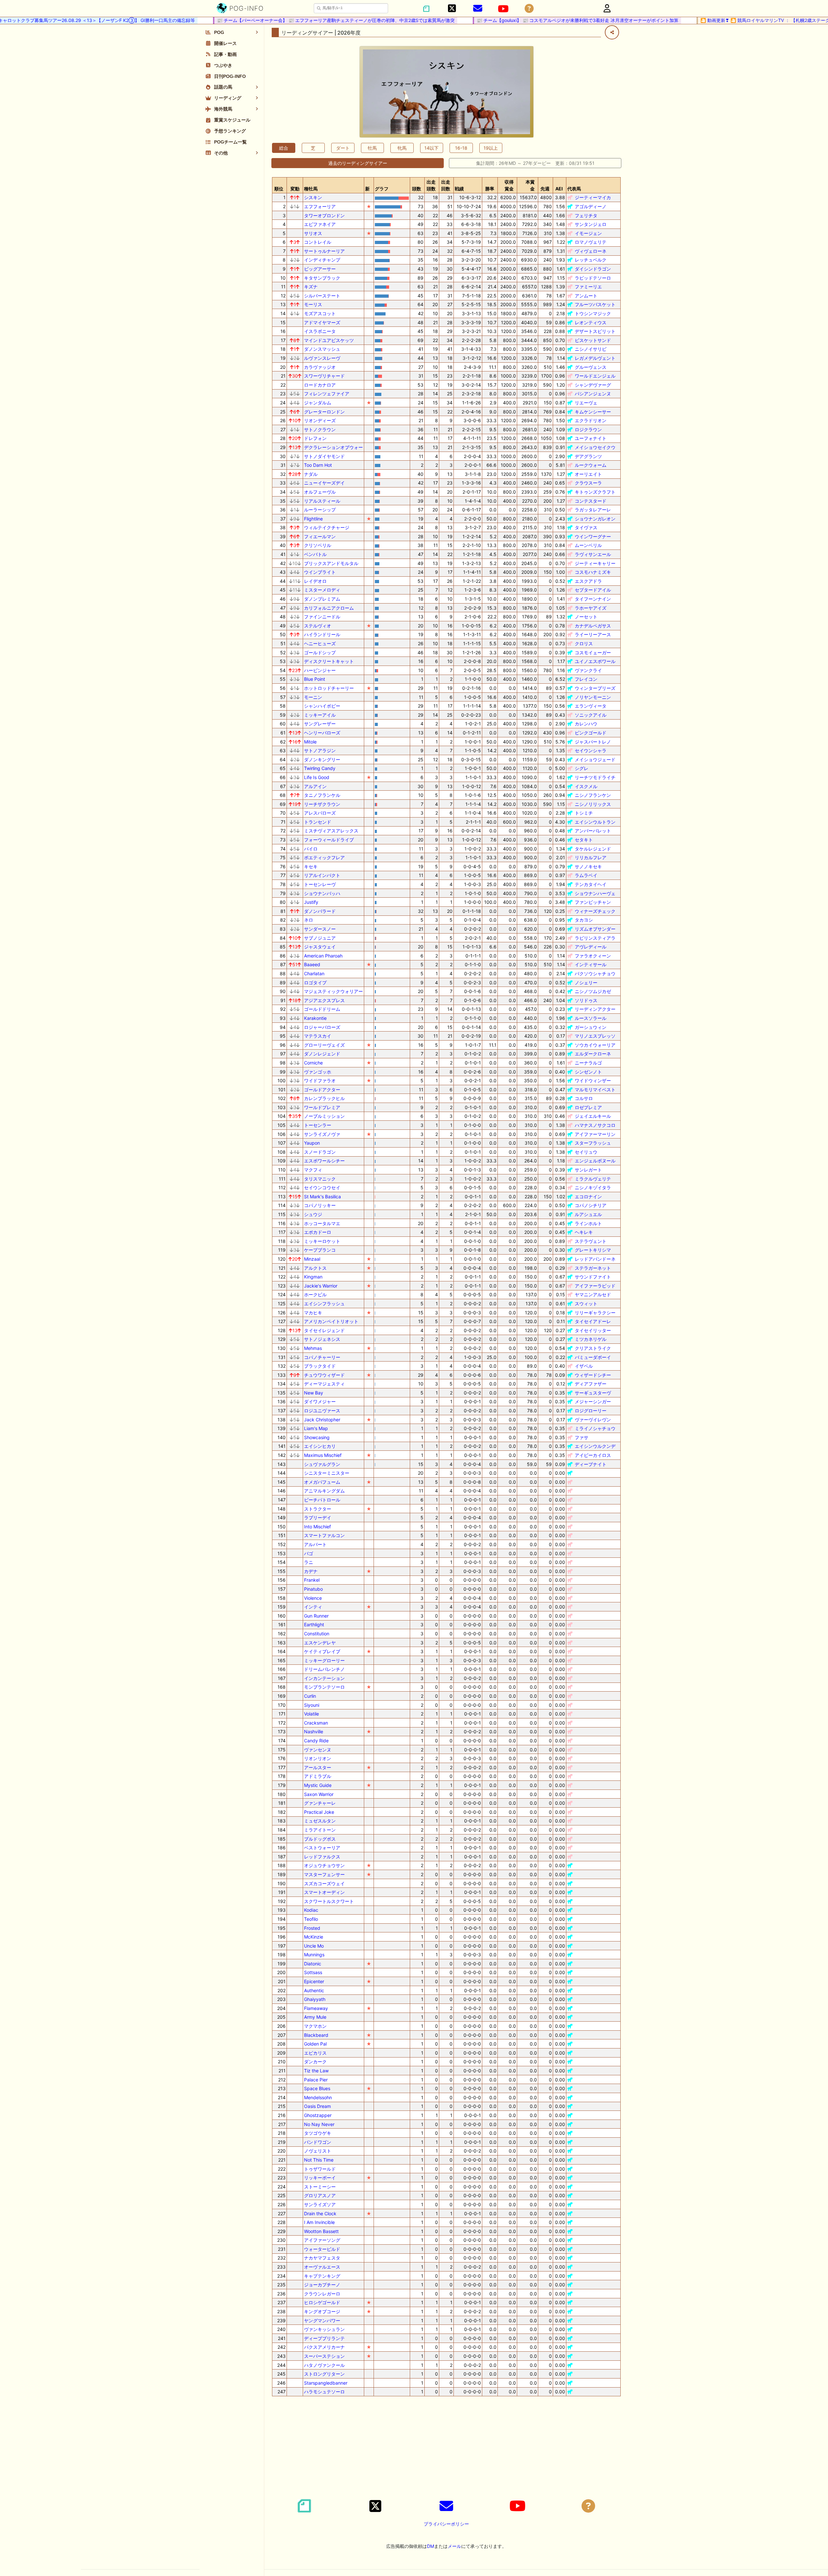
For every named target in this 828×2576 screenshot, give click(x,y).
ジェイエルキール (593, 1116)
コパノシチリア (591, 1205)
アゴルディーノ (591, 206)
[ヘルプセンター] (529, 9)
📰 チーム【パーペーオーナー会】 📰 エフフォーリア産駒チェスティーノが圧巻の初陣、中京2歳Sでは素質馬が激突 (283, 20)
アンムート (586, 296)
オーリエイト (588, 474)
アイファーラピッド (595, 1286)
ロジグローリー (591, 1411)
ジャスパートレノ (593, 742)
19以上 (491, 148)
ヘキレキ (584, 1232)
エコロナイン (588, 1197)
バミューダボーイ (593, 1357)
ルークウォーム (591, 465)
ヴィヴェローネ (591, 251)
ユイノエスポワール (595, 661)
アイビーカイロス (593, 1455)
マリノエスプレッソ (595, 1036)
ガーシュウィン (591, 1027)
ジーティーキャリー (595, 563)
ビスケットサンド (593, 340)
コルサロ (584, 1098)
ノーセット (586, 617)
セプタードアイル (593, 590)
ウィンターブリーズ (595, 688)
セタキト (584, 840)
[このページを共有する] (612, 32)
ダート (343, 148)
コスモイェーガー (593, 652)
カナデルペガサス (593, 626)
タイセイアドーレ (593, 1321)
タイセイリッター (593, 1330)
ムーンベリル (588, 545)
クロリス (584, 643)
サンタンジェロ (591, 224)
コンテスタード (591, 501)
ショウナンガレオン (595, 519)
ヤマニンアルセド (593, 1294)
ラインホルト (588, 1223)
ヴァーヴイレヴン (593, 1420)
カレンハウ (586, 724)
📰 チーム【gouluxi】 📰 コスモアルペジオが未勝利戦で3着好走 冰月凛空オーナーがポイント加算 (525, 20)
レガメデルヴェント (595, 358)
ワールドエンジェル (595, 376)
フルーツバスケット (595, 304)
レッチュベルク (591, 260)
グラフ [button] (382, 189)
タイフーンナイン (593, 599)
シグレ (582, 768)
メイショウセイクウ (595, 447)
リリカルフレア (591, 857)
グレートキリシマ (593, 1250)
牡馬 (372, 148)
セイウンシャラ (591, 750)
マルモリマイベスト (595, 1090)
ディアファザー (591, 1384)
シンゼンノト (588, 1072)
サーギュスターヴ (593, 1393)
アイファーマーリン (595, 1134)
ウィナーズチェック (595, 911)
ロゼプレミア (588, 1107)
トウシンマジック (593, 313)
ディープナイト (591, 1464)
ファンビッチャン (593, 902)
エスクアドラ (588, 581)
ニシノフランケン (593, 795)
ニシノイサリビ (591, 349)
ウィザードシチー (593, 1375)
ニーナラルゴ (588, 1063)
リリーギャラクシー (595, 1313)
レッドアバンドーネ (595, 1259)
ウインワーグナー (593, 536)
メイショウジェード (595, 759)
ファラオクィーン (593, 956)
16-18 (461, 148)
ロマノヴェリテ (591, 242)
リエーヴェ (586, 403)
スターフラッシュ (593, 1143)
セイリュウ (586, 1152)
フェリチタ (586, 215)
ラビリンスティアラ (595, 938)
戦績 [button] (459, 189)
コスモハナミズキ (593, 572)
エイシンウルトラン (595, 822)
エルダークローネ (593, 1054)
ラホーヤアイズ (591, 608)
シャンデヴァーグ (593, 385)
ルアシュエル (588, 1214)
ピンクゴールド (591, 733)
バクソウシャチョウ (595, 973)
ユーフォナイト (591, 438)
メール (454, 2546)
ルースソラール (591, 1018)
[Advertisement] (446, 2447)
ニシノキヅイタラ (593, 1187)
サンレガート (588, 1170)
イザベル (584, 1366)
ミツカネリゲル (591, 1339)
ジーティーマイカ (593, 197)
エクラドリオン (591, 420)
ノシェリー (586, 983)
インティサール (591, 964)
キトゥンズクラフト (595, 492)
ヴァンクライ (588, 670)
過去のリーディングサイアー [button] (358, 163)
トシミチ (584, 813)
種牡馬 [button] (311, 189)
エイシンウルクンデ (595, 1446)
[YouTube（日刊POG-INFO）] (503, 9)
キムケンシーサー (593, 412)
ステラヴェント (591, 1241)
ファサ (582, 1437)
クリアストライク (593, 1348)
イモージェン (588, 233)
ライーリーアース (593, 634)
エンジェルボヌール (595, 1161)
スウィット (586, 1304)
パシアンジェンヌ (593, 394)
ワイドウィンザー (593, 1080)
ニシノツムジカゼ (593, 991)
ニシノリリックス (593, 804)
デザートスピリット (595, 331)
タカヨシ (584, 920)
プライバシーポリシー (446, 2524)
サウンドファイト (593, 1277)
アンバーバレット (593, 831)
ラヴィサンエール (593, 554)
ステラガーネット (593, 1268)
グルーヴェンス (591, 367)
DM (430, 2546)
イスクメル (586, 786)
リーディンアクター (595, 1009)
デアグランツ (588, 456)
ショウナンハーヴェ (595, 893)
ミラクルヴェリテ (593, 1179)
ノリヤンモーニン (593, 697)
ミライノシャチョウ (595, 1428)
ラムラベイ (586, 875)
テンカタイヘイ (591, 884)
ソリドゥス (586, 1000)
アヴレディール (591, 947)
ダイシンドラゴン (593, 269)
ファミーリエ (588, 287)
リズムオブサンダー (595, 929)
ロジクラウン (588, 429)
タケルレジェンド (593, 849)
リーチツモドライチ (595, 777)
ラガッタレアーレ (593, 510)
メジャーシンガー (593, 1401)
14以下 (431, 148)
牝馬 (402, 148)
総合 (284, 148)
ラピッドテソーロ (593, 278)
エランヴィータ (591, 706)
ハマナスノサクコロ (595, 1125)
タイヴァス (586, 527)
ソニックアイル (591, 715)
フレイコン (586, 679)
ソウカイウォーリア (595, 1045)
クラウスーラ (588, 483)
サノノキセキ (588, 866)
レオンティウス (591, 322)
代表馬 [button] (574, 189)
